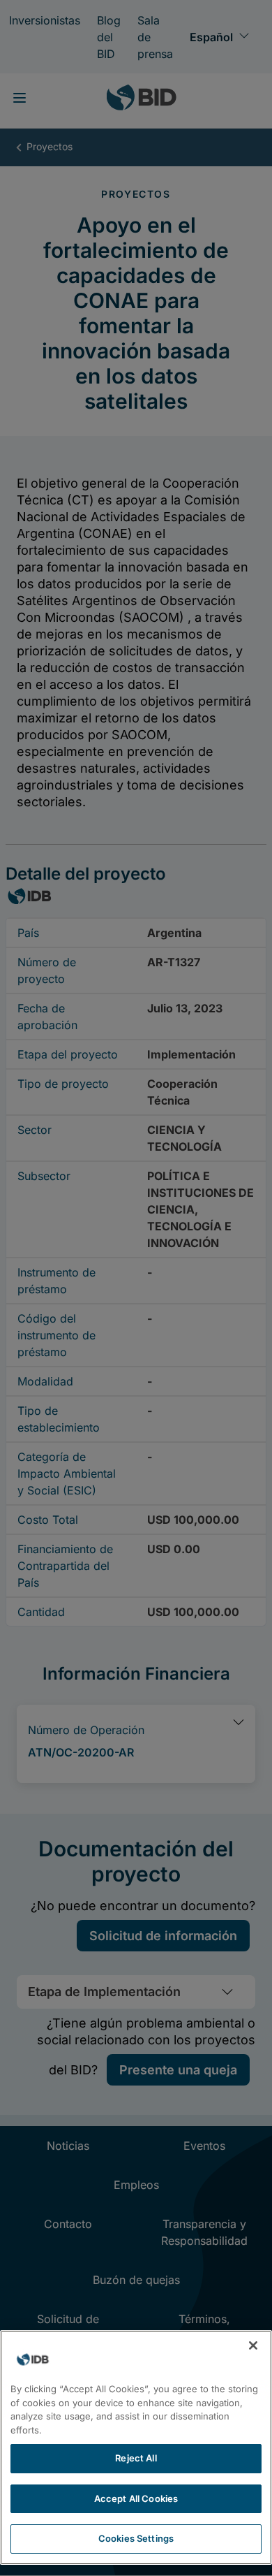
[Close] (253, 2345)
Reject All (136, 2458)
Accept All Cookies (136, 2498)
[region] (136, 2447)
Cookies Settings (136, 2538)
